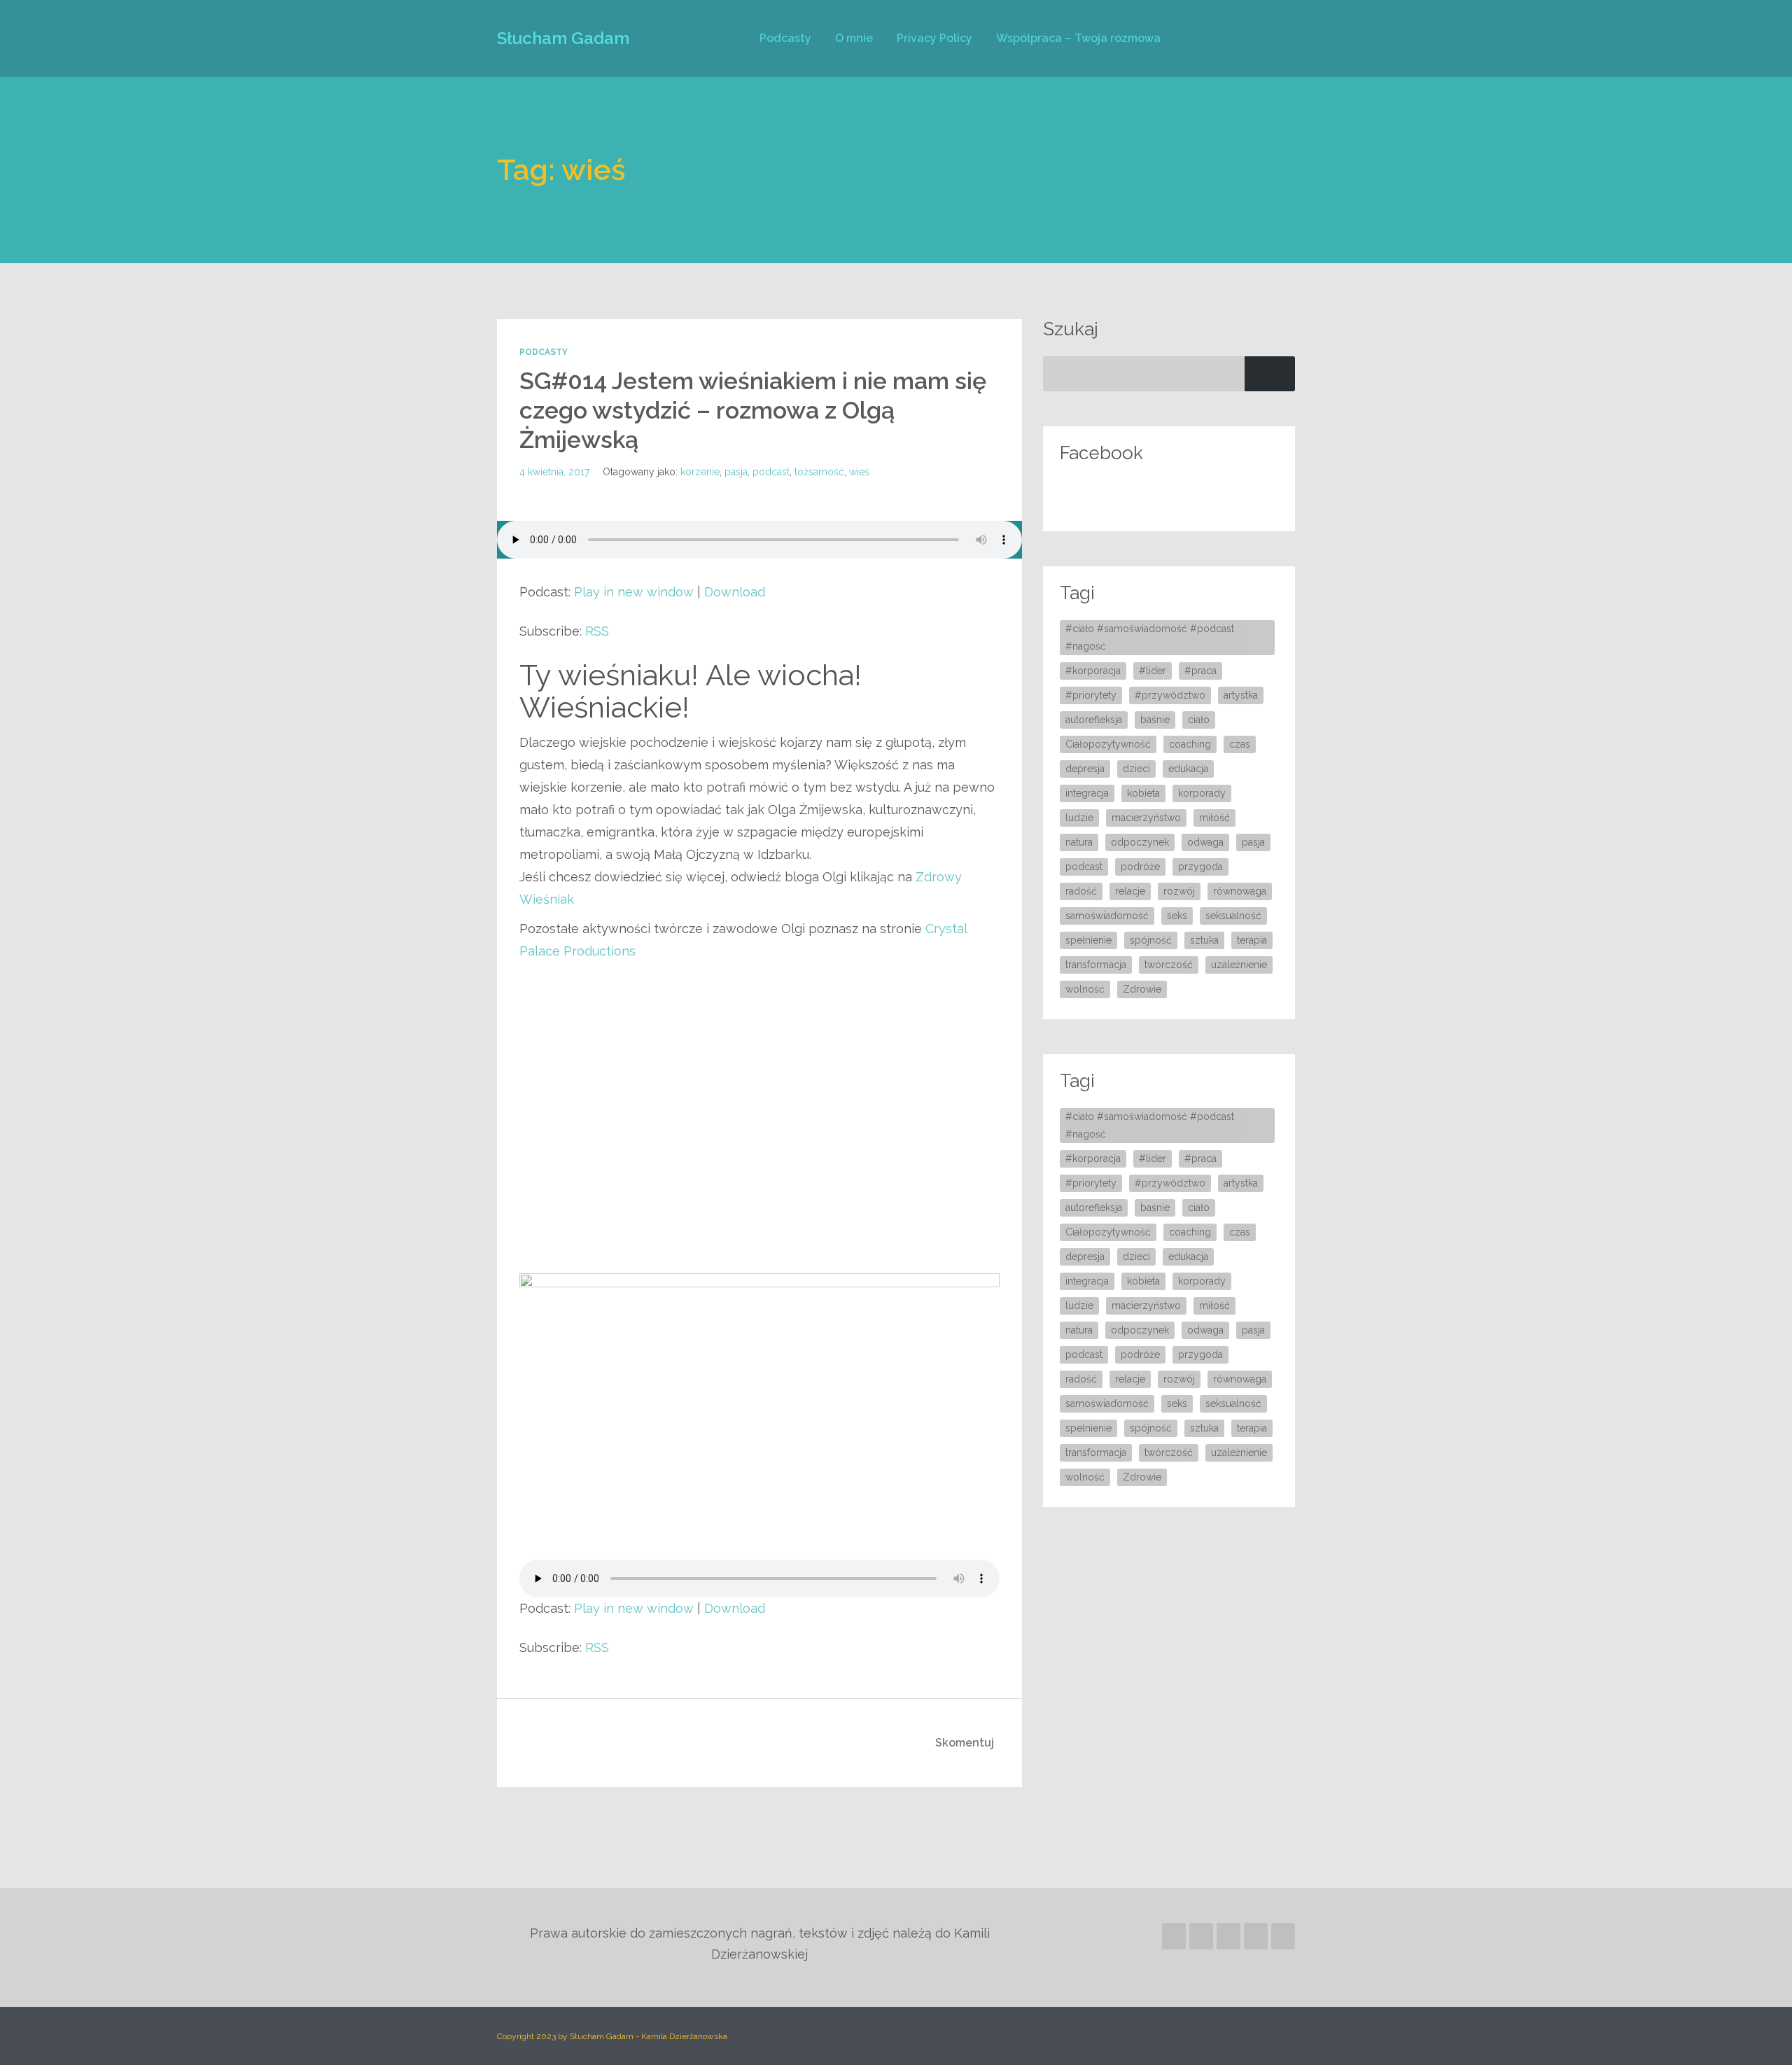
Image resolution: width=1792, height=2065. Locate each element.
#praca (1200, 671)
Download (735, 592)
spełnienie (1088, 940)
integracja (1087, 793)
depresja (1085, 769)
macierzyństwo (1146, 818)
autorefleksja (1094, 720)
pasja (736, 472)
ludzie (1079, 818)
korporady (1202, 793)
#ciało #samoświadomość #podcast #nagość (1150, 637)
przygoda (1200, 867)
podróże (1140, 867)
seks (1177, 916)
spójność (1151, 940)
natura (1079, 842)
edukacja (1188, 769)
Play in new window (634, 592)
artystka (1241, 695)
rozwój (1179, 891)
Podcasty (785, 38)
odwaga (1205, 842)
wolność (1085, 989)
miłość (1214, 818)
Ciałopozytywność (1108, 744)
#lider (1153, 671)
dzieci (1136, 769)
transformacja (1096, 965)
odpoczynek (1140, 842)
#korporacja (1093, 671)
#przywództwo (1170, 695)
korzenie (700, 472)
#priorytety (1091, 695)
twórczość (1169, 965)
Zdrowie (1142, 989)
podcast (771, 472)
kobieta (1143, 793)
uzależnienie (1239, 965)
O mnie (854, 38)
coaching (1190, 744)
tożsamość (819, 472)
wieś (859, 472)
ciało (1199, 720)
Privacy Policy (934, 38)
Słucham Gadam (563, 38)
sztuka (1204, 940)
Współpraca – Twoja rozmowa (1078, 38)
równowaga (1240, 891)
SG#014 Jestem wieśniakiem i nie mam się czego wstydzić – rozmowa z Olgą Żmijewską (753, 410)
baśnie (1155, 720)
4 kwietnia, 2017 (554, 472)
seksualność (1233, 916)
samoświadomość (1107, 916)
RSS (597, 631)
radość (1081, 891)
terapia (1252, 940)
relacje (1130, 891)
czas (1240, 744)
